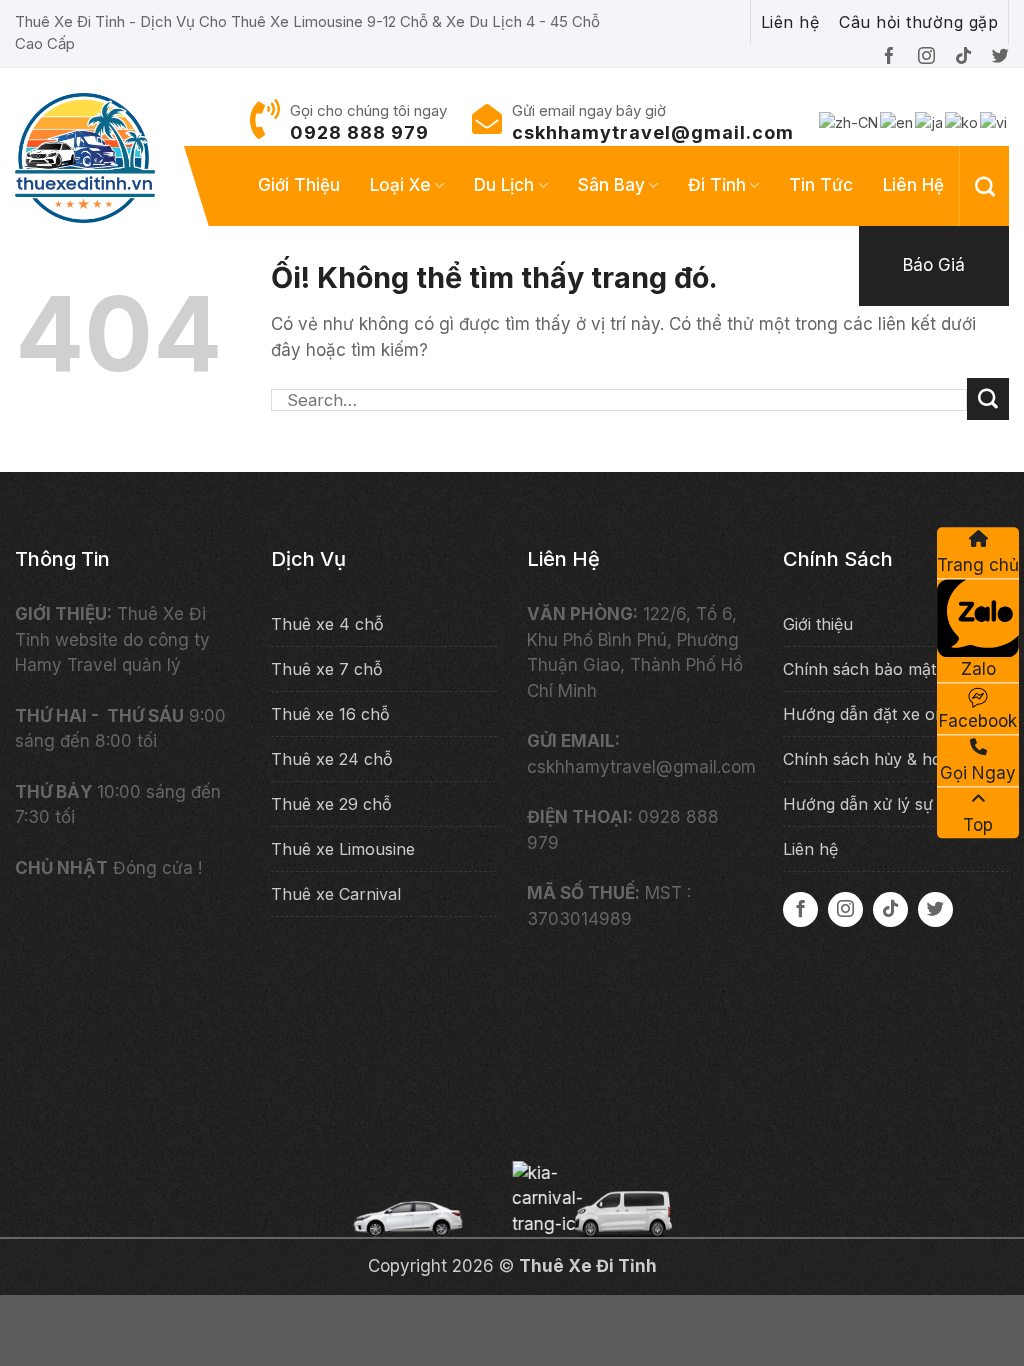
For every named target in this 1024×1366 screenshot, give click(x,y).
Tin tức (821, 185)
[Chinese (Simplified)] (849, 121)
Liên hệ (913, 185)
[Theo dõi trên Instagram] (845, 909)
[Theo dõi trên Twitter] (935, 909)
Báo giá (934, 265)
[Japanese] (930, 121)
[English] (897, 121)
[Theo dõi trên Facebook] (800, 909)
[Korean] (962, 121)
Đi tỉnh (717, 185)
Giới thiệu (299, 185)
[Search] (985, 186)
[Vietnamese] (994, 121)
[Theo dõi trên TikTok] (890, 909)
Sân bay (611, 185)
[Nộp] (988, 399)
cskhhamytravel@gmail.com (653, 132)
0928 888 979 (359, 132)
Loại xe (400, 185)
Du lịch (504, 185)
